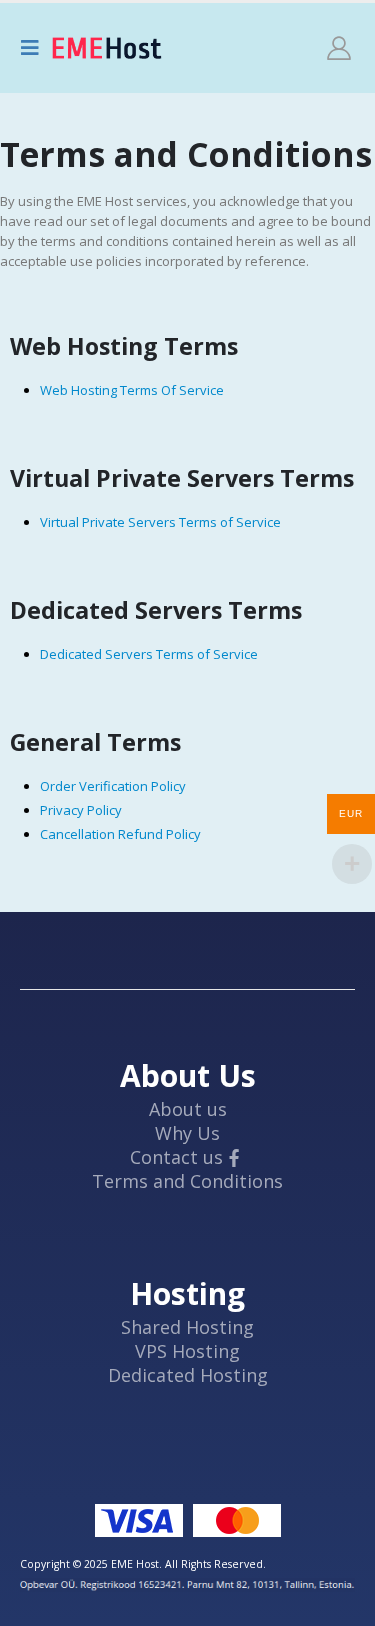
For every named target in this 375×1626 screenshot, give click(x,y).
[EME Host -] (107, 48)
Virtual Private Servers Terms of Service (160, 522)
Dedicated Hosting (188, 1375)
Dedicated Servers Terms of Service (149, 654)
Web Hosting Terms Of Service (132, 390)
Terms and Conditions (187, 1181)
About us (188, 1109)
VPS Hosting (187, 1351)
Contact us (176, 1157)
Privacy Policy (81, 810)
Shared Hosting (187, 1327)
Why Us (187, 1133)
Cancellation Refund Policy (120, 834)
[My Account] (339, 48)
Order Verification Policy (113, 786)
